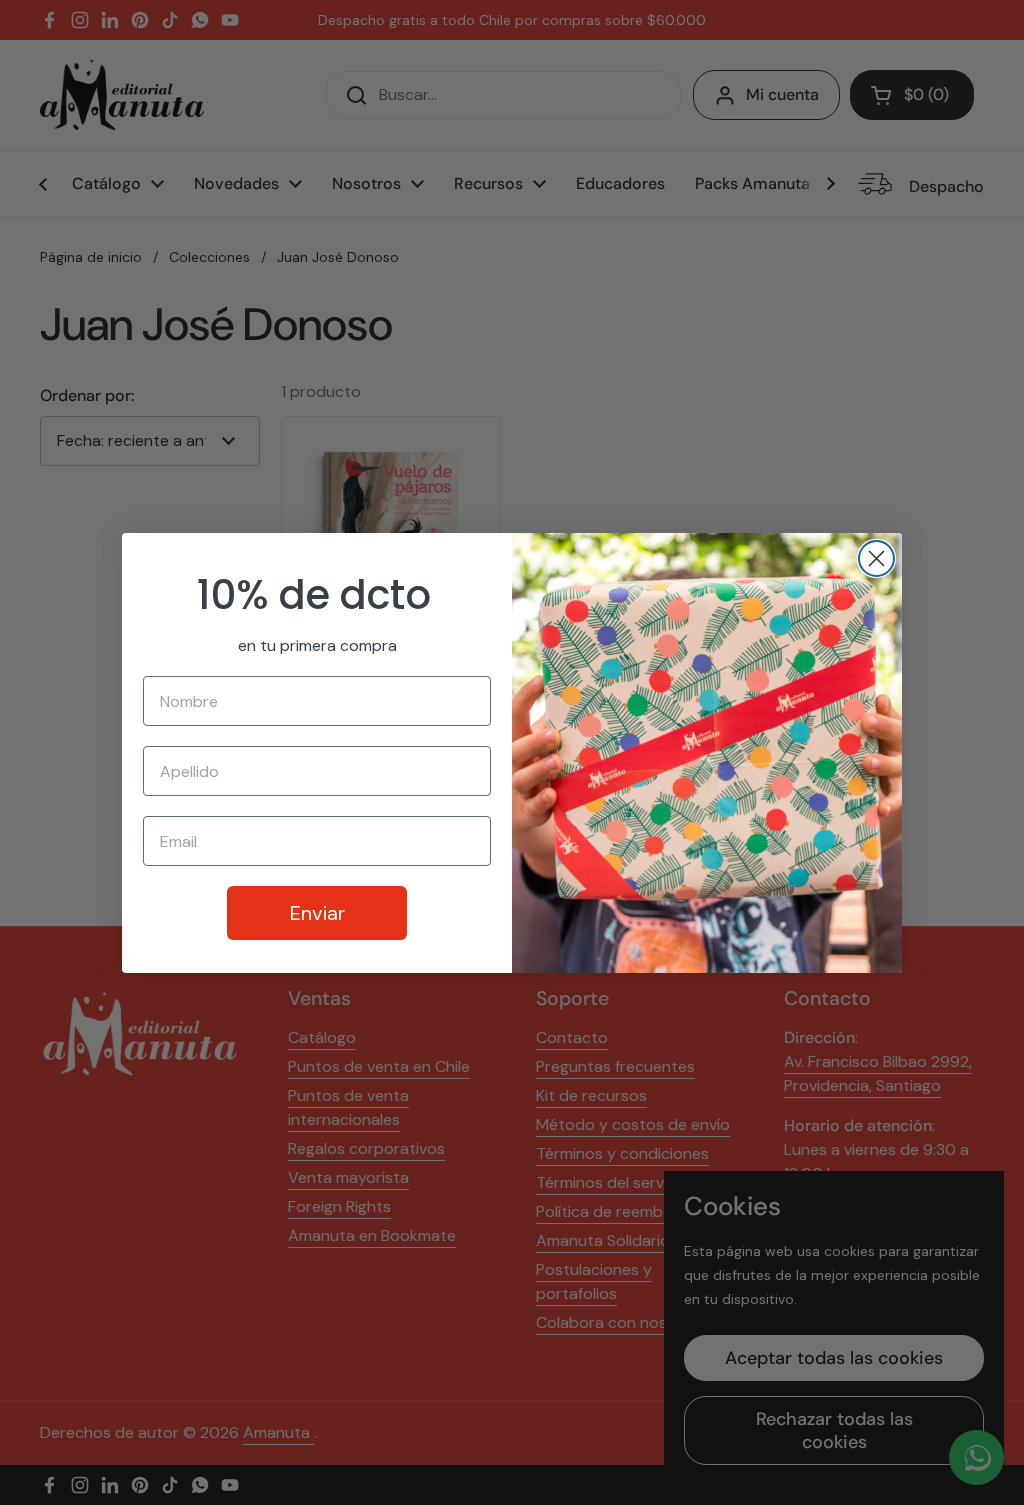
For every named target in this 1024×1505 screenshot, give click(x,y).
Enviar (317, 913)
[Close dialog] (876, 558)
